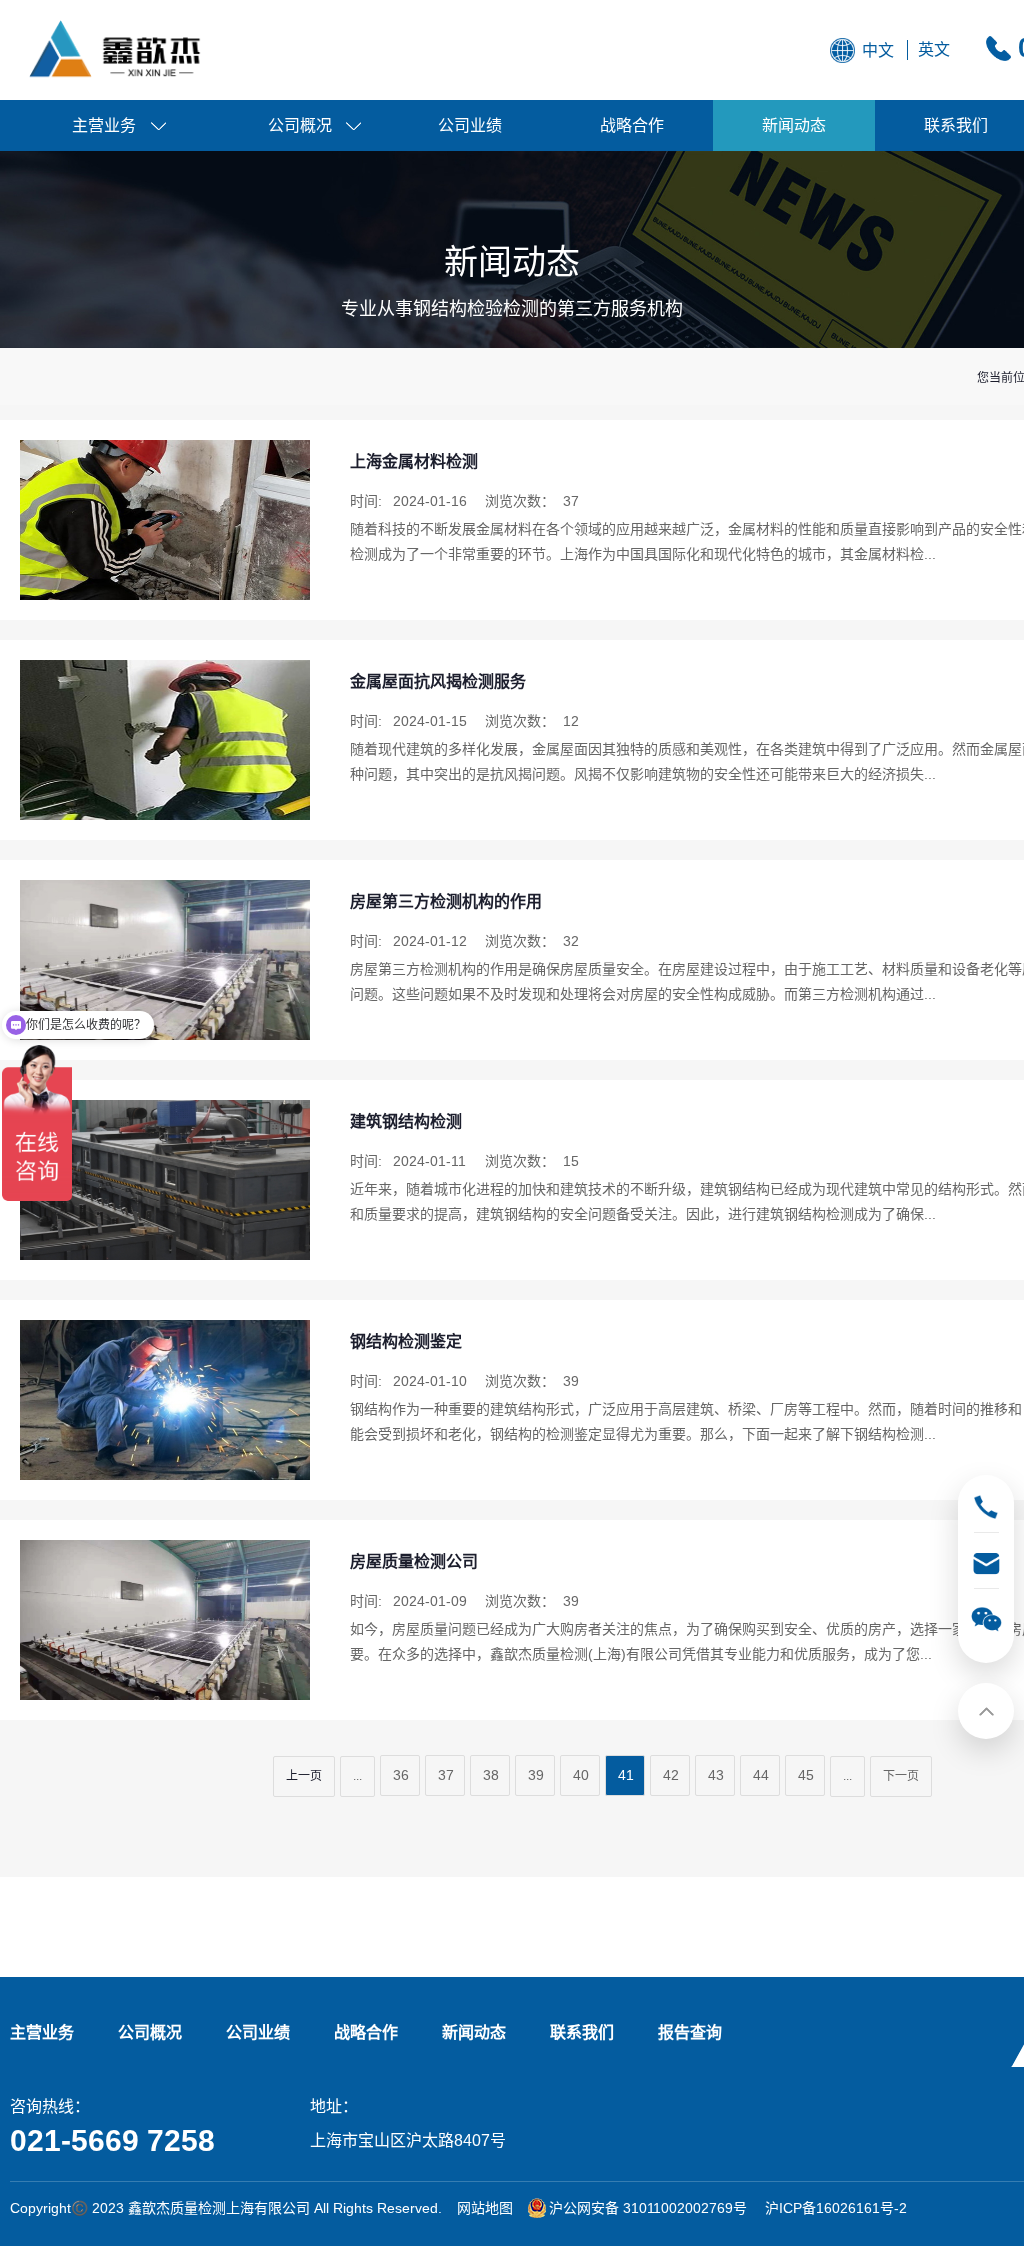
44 (761, 1775)
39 (536, 1775)
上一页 (304, 1776)
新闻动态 (794, 125)
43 (716, 1775)
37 (446, 1775)
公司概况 (300, 125)
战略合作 (632, 125)
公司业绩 (470, 125)
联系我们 (582, 2032)
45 (806, 1775)
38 (491, 1775)
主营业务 (104, 125)
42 (671, 1775)
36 (401, 1775)
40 (581, 1775)
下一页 (901, 1776)
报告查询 (690, 2032)
